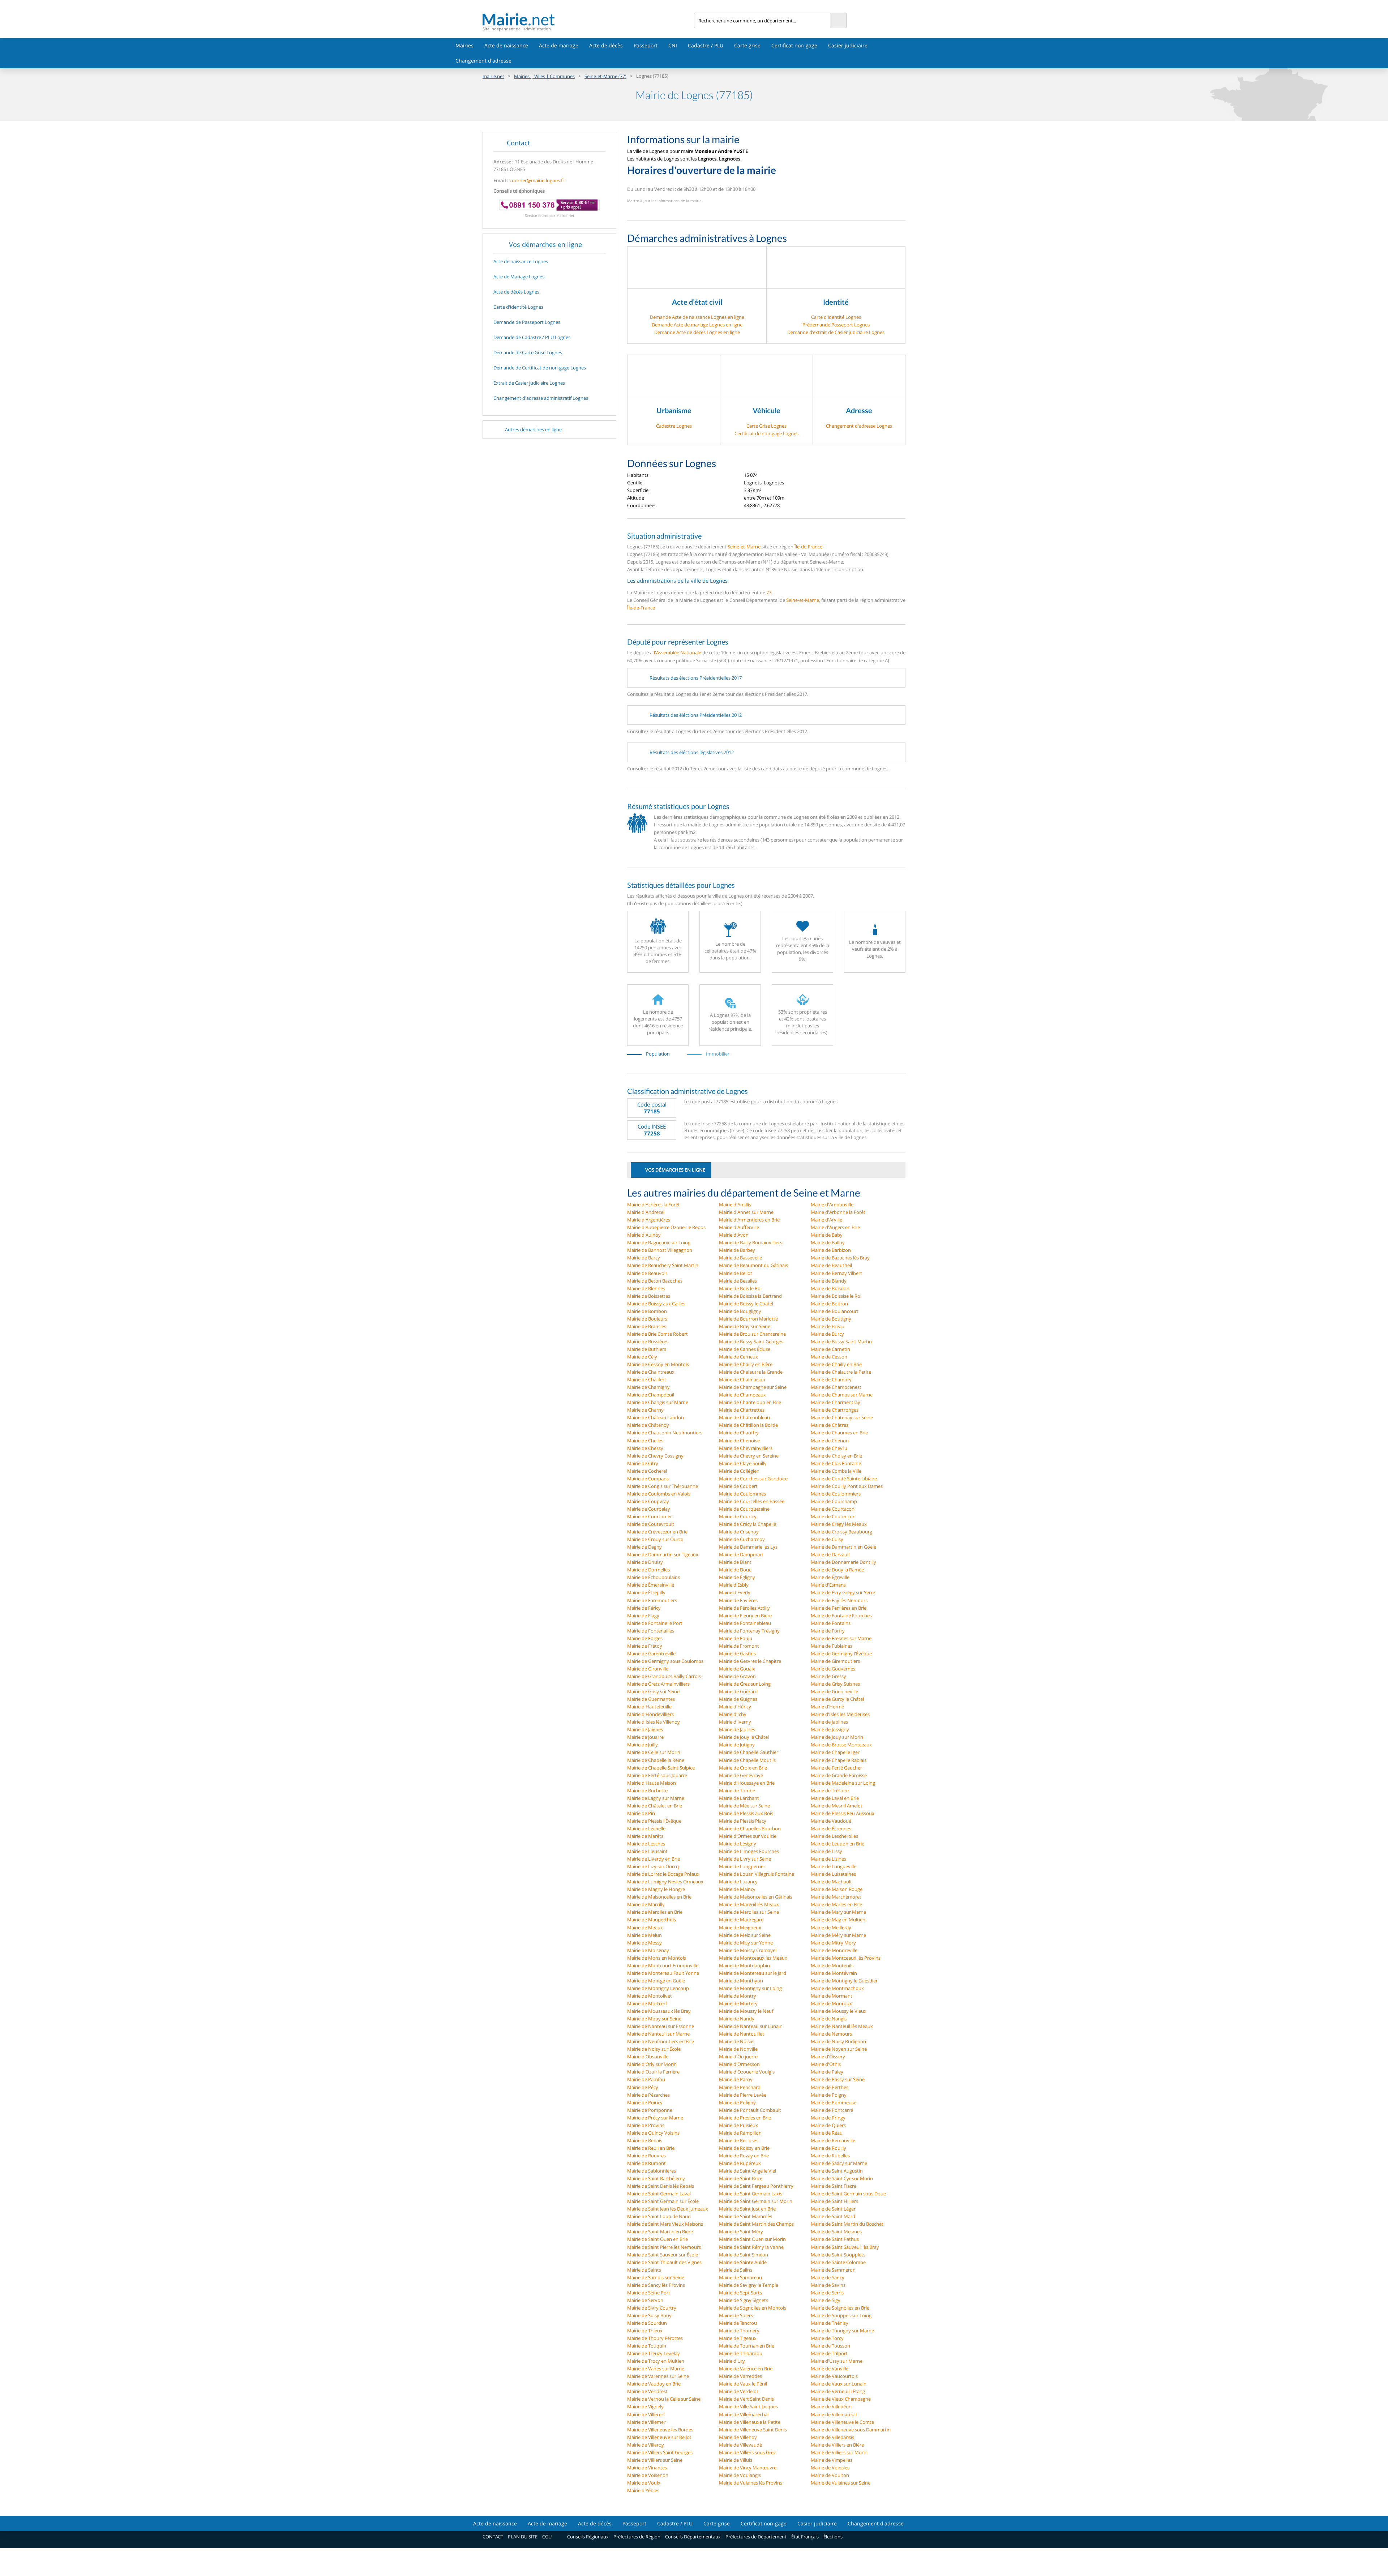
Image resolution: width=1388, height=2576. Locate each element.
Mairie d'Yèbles (643, 2490)
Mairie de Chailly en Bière (746, 1364)
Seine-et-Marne (744, 547)
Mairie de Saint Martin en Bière (660, 2231)
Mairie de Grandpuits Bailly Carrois (664, 1676)
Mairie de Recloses (739, 2140)
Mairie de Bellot (736, 1273)
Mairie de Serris (827, 2293)
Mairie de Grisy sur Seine (653, 1691)
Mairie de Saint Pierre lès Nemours (664, 2247)
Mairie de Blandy (829, 1281)
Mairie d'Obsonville (648, 2057)
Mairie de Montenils (832, 1965)
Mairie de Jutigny (737, 1745)
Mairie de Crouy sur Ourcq (655, 1539)
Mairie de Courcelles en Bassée (752, 1501)
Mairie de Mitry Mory (833, 1943)
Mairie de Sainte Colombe (838, 2262)
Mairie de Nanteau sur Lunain (751, 2026)
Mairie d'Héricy (735, 1707)
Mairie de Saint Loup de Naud (659, 2216)
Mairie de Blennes (646, 1288)
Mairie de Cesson (829, 1357)
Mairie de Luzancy (738, 1882)
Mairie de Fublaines (832, 1646)
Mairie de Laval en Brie (835, 1798)
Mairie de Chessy (645, 1448)
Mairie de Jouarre (645, 1737)
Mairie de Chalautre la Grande (751, 1372)
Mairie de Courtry (738, 1516)
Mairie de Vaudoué (831, 1821)
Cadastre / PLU (706, 45)
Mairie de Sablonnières (652, 2171)
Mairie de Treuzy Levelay (654, 2353)
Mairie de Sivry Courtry (652, 2308)
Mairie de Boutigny (831, 1319)
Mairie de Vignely (645, 2406)
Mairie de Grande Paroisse (839, 1775)
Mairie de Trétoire (830, 1790)
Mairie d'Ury (732, 2361)
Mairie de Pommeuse (834, 2102)
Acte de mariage (559, 45)
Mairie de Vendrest (647, 2391)
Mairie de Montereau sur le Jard (753, 1973)
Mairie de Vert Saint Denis (746, 2399)
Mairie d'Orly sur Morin (652, 2064)
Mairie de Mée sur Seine (744, 1806)
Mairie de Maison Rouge (837, 1889)
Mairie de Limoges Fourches (749, 1851)
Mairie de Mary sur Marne (838, 1912)
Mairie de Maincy (737, 1889)
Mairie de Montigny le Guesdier (844, 1981)
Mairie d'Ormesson (739, 2064)
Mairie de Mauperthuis (652, 1920)
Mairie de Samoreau (740, 2277)
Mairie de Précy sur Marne (655, 2118)
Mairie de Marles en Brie (836, 1904)
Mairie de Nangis (829, 2019)
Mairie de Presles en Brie (745, 2118)
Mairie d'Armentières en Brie (749, 1220)
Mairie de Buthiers (647, 1349)
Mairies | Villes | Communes (544, 76)
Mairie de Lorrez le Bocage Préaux (663, 1874)
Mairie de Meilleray (831, 1927)
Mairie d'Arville (826, 1220)
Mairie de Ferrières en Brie (839, 1608)
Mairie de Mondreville (834, 1950)
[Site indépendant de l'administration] (588, 19)
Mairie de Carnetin (830, 1349)
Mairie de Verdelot (739, 2391)
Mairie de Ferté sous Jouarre (657, 1775)
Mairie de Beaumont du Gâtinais (753, 1265)
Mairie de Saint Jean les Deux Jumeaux (668, 2209)
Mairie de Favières (738, 1600)
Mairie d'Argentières (649, 1220)
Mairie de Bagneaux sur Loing (659, 1242)
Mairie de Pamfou (646, 2079)
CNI (673, 45)
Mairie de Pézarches (648, 2095)
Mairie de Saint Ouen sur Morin (752, 2239)
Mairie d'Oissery (828, 2057)
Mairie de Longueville (834, 1866)
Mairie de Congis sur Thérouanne (663, 1486)
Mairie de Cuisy (827, 1539)
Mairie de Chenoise (739, 1441)
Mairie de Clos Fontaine (836, 1463)
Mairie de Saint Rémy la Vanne (751, 2247)
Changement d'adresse (483, 61)
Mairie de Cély (642, 1357)
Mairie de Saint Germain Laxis (751, 2194)
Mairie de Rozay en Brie (744, 2156)
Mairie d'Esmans (828, 1585)
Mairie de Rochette (647, 1790)
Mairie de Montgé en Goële (656, 1981)
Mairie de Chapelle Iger (835, 1752)
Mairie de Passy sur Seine (838, 2079)
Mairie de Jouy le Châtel (744, 1737)
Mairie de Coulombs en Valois (659, 1494)
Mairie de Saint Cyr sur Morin (842, 2178)
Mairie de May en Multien (838, 1920)
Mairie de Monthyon (741, 1981)
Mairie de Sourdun (647, 2323)
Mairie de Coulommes (742, 1494)
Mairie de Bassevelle (740, 1258)
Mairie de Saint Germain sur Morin (756, 2201)
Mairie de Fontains (831, 1623)
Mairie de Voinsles (830, 2468)
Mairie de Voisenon (648, 2475)
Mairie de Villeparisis (832, 2437)
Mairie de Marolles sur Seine (749, 1912)
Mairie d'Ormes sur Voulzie (748, 1836)
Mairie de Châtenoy (648, 1425)
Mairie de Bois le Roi (740, 1288)
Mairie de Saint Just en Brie (747, 2209)
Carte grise (747, 45)
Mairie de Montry (738, 1996)
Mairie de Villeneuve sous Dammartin (851, 2430)
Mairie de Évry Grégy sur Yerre (843, 1592)
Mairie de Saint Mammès (746, 2216)
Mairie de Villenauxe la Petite (750, 2422)
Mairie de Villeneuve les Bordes (660, 2430)
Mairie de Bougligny (740, 1311)
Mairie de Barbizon (831, 1250)
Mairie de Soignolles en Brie (840, 2308)
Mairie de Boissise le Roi (836, 1296)
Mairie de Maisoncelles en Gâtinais (756, 1897)
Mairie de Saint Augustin (837, 2171)
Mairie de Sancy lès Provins (656, 2285)
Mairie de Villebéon (831, 2406)
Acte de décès (606, 45)
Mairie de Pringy (828, 2118)
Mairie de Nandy (737, 2019)
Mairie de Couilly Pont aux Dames (847, 1486)
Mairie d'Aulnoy (644, 1235)
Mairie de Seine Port (649, 2293)
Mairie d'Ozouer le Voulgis (747, 2072)
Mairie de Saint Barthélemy (656, 2178)
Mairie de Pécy (643, 2087)
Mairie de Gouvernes (833, 1669)
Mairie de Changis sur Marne (658, 1402)
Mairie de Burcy (827, 1334)
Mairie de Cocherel (647, 1471)
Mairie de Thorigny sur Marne (842, 2331)
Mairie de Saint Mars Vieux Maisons (665, 2224)
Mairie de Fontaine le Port (655, 1623)
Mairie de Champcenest (836, 1387)
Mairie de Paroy (736, 2079)
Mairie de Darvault (830, 1554)
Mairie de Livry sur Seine (745, 1859)
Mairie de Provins (646, 2125)
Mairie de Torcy (827, 2338)
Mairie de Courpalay (649, 1509)
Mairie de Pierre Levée (743, 2095)
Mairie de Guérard (738, 1691)
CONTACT (493, 2537)
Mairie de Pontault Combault (750, 2110)
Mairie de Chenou (830, 1441)
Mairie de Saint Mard (833, 2216)
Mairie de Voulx (644, 2483)
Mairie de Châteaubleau (744, 1417)
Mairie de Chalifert (647, 1379)
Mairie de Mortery (738, 2003)
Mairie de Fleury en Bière (745, 1616)
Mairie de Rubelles (830, 2156)
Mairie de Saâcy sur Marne (839, 2163)
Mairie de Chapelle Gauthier (749, 1752)
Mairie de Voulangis (740, 2475)
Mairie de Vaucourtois (834, 2376)
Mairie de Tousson (830, 2346)
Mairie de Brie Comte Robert (657, 1334)
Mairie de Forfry (828, 1631)
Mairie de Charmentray (836, 1402)
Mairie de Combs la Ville (836, 1471)
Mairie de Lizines (828, 1859)
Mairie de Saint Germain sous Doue (848, 2194)
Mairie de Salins (736, 2270)
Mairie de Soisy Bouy (649, 2315)
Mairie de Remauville (833, 2140)
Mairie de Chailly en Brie (836, 1364)
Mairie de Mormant (832, 1996)
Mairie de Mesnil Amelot (837, 1806)
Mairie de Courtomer (650, 1516)
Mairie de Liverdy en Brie (654, 1859)
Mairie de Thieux (645, 2331)
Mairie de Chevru (829, 1448)
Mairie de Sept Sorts (740, 2293)
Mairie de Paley (827, 2072)
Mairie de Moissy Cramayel (748, 1950)
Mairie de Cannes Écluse (745, 1349)
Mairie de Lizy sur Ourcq (653, 1866)
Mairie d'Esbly (734, 1585)
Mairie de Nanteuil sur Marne (658, 2034)
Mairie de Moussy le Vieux (839, 2011)
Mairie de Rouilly (828, 2148)
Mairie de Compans (648, 1479)
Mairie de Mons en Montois (657, 1958)
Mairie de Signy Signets (744, 2300)
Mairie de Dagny (644, 1547)
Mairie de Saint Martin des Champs (756, 2224)
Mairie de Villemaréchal (744, 2414)
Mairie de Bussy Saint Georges (751, 1342)
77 (769, 592)
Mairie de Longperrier (742, 1866)
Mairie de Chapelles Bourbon (750, 1828)
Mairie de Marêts (645, 1836)
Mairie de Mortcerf (647, 2003)
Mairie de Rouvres (646, 2156)
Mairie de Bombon (647, 1311)
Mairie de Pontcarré (832, 2110)
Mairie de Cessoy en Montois (658, 1364)
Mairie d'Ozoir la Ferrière (653, 2072)
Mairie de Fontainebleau (745, 1623)
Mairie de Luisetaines (833, 1874)
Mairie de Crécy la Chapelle (747, 1524)
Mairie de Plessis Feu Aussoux (843, 1813)
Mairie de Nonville (738, 2049)
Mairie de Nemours (831, 2034)
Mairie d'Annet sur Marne (746, 1212)
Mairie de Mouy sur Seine (654, 2019)
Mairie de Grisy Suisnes (835, 1684)
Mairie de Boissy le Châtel (746, 1304)
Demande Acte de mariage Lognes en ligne (697, 325)
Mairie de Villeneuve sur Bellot (659, 2437)
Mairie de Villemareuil (834, 2414)
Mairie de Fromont (739, 1646)
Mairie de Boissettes (649, 1296)
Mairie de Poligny (737, 2102)
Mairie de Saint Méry (741, 2231)
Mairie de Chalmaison (742, 1379)
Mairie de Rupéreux (740, 2163)
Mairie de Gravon (737, 1676)
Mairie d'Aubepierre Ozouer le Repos (666, 1227)
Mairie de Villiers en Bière (837, 2445)
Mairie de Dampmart (741, 1554)
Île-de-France (808, 547)
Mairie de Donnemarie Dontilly (843, 1562)
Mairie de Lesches (646, 1844)
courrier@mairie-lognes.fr (537, 180)
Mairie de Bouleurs (647, 1319)
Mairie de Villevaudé (740, 2445)
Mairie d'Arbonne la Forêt (838, 1212)
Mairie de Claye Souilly (743, 1463)
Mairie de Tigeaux (738, 2338)
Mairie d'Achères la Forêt (654, 1204)
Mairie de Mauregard (741, 1920)
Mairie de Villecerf (646, 2414)
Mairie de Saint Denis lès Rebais (661, 2186)
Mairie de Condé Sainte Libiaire (844, 1479)
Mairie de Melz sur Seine (745, 1935)
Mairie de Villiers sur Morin (839, 2452)
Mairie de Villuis (736, 2460)
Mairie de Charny (645, 1410)
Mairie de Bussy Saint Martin (841, 1342)
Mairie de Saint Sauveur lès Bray (845, 2247)
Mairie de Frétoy (645, 1646)
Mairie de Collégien (739, 1471)
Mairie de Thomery (739, 2331)
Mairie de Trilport (829, 2353)
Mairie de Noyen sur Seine (839, 2049)
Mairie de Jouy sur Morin (837, 1737)
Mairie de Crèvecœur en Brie (657, 1532)
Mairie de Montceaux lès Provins (846, 1958)
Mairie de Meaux (645, 1927)
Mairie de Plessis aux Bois (746, 1813)
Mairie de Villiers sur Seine (655, 2460)
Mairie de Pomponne (650, 2110)
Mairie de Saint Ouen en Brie (657, 2239)
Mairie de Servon (645, 2300)
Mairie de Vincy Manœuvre (748, 2468)
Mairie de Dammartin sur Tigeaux (663, 1554)
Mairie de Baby (827, 1235)
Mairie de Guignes (738, 1699)
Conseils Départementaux (693, 2537)
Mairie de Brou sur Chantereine (752, 1334)
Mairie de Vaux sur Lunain (839, 2384)
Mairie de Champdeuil (651, 1395)
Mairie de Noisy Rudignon (838, 2041)
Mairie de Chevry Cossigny (655, 1456)
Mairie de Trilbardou (741, 2353)
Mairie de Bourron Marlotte (748, 1319)
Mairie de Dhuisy (645, 1562)
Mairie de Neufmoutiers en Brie (661, 2041)
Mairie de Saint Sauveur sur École (663, 2255)
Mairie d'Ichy (733, 1714)
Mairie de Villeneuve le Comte (842, 2422)
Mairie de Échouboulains (654, 1577)
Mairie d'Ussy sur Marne (837, 2361)
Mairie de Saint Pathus (835, 2239)
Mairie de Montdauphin (744, 1965)
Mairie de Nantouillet (742, 2034)
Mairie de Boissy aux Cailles (656, 1304)
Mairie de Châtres (830, 1425)
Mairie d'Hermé (827, 1707)
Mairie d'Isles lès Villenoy (654, 1722)
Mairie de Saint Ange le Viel (747, 2171)
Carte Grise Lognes (766, 426)
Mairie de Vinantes (647, 2468)
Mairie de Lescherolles (834, 1836)
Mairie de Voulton (830, 2475)
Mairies (464, 45)
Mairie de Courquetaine (744, 1509)
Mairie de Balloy (828, 1242)
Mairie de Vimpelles (832, 2460)
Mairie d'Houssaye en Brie (747, 1783)
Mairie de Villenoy (738, 2437)
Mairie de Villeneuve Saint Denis (753, 2430)
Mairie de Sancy (828, 2277)
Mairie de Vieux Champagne (841, 2399)
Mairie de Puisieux (738, 2125)
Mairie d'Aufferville (739, 1227)
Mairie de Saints (644, 2270)
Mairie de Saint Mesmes (836, 2231)
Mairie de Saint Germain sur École (663, 2201)
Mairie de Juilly (642, 1745)
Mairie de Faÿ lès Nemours (839, 1600)
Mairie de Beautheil (831, 1265)
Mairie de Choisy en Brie (836, 1456)
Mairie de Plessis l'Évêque (654, 1821)
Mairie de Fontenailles (651, 1631)
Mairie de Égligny (737, 1577)
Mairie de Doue (735, 1570)
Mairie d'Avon (734, 1235)
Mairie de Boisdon (830, 1288)
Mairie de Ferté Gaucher (836, 1768)
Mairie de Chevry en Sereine (749, 1456)
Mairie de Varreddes (740, 2376)
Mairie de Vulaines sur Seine (841, 2483)
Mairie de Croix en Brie (743, 1768)
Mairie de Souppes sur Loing (841, 2315)
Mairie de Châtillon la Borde (748, 1425)
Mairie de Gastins (737, 1653)
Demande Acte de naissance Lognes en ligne (697, 317)
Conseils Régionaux (588, 2537)
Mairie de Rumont (646, 2163)
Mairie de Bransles (647, 1326)
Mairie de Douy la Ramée (837, 1570)
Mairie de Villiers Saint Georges (660, 2452)
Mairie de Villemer (646, 2422)
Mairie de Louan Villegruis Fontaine (757, 1874)
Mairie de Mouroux (831, 2003)
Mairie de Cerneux (738, 1357)
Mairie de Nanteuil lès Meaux (842, 2026)
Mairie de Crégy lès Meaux (839, 1524)
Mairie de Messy (644, 1943)
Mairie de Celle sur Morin (654, 1752)
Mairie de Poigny (829, 2095)
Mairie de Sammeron (833, 2270)
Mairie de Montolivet (650, 1996)
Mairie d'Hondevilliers (650, 1714)
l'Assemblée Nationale (678, 652)
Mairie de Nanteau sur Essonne (661, 2026)
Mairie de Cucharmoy (742, 1539)
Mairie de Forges (645, 1638)
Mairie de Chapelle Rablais (839, 1760)
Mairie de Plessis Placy (743, 1821)
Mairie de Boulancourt (835, 1311)
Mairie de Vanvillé (830, 2369)
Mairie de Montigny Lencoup (658, 1988)
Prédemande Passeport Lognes (836, 325)
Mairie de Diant (735, 1562)
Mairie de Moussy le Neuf (746, 2011)
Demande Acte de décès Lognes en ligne (697, 332)
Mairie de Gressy (828, 1676)
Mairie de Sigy (826, 2300)
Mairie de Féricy (644, 1608)
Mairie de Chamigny (648, 1387)
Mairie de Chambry (831, 1379)
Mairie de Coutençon (833, 1516)
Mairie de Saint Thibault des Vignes (664, 2262)
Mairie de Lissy (826, 1851)
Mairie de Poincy (645, 2102)
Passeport (646, 45)
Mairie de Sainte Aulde (743, 2262)
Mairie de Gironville (648, 1669)
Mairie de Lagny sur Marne (656, 1798)
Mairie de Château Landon (656, 1417)
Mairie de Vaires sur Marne (656, 2369)
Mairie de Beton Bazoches (655, 1281)
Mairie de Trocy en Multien (656, 2361)
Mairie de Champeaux (742, 1395)
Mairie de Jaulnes (737, 1729)
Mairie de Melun (644, 1935)
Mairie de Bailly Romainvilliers (751, 1242)
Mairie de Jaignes (645, 1729)
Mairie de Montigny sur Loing (750, 1988)
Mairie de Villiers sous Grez (747, 2452)
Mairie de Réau (827, 2133)
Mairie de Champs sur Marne (842, 1395)
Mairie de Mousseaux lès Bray (659, 2011)
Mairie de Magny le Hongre (656, 1889)
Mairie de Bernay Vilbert (836, 1273)
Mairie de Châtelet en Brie (655, 1806)
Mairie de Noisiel (737, 2041)
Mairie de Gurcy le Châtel (837, 1699)
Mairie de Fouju (736, 1638)
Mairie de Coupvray (648, 1501)
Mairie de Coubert (738, 1486)
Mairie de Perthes (830, 2087)
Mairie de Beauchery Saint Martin (663, 1265)
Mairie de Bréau (828, 1326)
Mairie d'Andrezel (646, 1212)
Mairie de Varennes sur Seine (658, 2376)
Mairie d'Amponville (832, 1204)
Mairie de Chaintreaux (651, 1372)
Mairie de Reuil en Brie (651, 2148)
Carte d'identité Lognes (836, 317)
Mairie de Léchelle (646, 1828)
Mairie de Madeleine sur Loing (843, 1783)
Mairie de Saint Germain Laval (659, 2194)
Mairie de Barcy (644, 1258)
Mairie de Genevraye (741, 1775)
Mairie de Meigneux (740, 1927)
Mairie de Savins (828, 2285)
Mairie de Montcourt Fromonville (663, 1965)
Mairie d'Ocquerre (738, 2057)
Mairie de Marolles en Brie (655, 1912)
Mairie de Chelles (645, 1441)
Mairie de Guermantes (651, 1699)
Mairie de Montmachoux (837, 1988)
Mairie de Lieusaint (647, 1851)
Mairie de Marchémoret (836, 1897)
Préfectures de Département (756, 2537)
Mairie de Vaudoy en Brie (654, 2384)
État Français (805, 2537)
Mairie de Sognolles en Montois (753, 2308)
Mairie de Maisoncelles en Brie (659, 1897)
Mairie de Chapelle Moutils (747, 1760)
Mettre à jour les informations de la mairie (664, 201)
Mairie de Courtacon (833, 1509)
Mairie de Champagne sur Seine (753, 1387)
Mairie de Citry (643, 1463)
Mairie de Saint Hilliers (834, 2201)
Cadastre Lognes (674, 426)
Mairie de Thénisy (830, 2323)
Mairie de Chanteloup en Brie (750, 1402)
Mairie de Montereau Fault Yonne (663, 1973)
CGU (547, 2537)
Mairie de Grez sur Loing (745, 1684)
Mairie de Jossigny (830, 1729)
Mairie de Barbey (737, 1250)
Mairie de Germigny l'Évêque (841, 1653)
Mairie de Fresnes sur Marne (841, 1638)
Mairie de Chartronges (835, 1410)
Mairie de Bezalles (738, 1281)
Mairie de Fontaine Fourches (841, 1616)
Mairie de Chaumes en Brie (839, 1433)
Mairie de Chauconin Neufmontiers (665, 1433)
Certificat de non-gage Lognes (766, 433)
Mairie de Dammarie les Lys (748, 1547)
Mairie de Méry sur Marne (838, 1935)
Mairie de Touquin (647, 2346)
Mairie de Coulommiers (836, 1494)
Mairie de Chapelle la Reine (656, 1760)
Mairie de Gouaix (737, 1669)
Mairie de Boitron (829, 1304)
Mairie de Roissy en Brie (744, 2148)
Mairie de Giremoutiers (835, 1661)
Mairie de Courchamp (834, 1501)
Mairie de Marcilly (646, 1904)
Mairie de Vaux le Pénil (743, 2384)
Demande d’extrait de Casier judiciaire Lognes (836, 332)
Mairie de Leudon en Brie (837, 1844)
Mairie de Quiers (828, 2125)
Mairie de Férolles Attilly (744, 1608)
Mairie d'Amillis (735, 1204)
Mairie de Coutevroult (651, 1524)
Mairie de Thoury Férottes (655, 2338)
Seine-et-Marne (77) (605, 76)
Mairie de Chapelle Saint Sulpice (661, 1768)
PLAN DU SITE (523, 2537)
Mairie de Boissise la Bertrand (750, 1296)
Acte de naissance (506, 45)
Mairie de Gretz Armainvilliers (658, 1684)
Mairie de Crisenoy (739, 1532)
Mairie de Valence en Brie (746, 2369)
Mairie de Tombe (737, 1790)
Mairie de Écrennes (831, 1828)
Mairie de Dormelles (648, 1570)
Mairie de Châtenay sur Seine (842, 1417)
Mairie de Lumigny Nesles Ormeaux (665, 1882)
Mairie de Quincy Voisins (653, 2133)
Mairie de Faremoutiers (652, 1600)
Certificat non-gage (794, 45)
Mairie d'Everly (735, 1592)
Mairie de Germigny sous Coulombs (665, 1661)
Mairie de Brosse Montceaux (841, 1745)
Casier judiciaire (848, 45)
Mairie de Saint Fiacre (834, 2186)
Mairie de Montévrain (834, 1973)
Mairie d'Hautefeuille (649, 1707)
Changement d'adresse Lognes (859, 426)
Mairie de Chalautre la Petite (841, 1372)
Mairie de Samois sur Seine (656, 2277)
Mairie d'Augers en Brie (835, 1227)
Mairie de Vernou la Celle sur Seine (664, 2399)
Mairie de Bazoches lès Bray (840, 1258)
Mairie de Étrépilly (646, 1592)
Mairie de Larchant (739, 1798)
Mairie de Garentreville (651, 1653)
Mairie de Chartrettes (742, 1410)
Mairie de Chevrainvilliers (746, 1448)
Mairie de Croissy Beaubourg (841, 1532)
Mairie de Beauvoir (647, 1273)
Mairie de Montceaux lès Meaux (753, 1958)
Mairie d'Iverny (735, 1722)
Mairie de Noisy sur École (654, 2049)
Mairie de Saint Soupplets (838, 2255)
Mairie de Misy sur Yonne (746, 1943)
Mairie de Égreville (830, 1577)
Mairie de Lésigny (738, 1844)
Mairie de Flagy (643, 1616)
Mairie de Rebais (645, 2140)
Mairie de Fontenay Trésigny (749, 1631)
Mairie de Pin (641, 1813)
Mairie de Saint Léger (833, 2209)
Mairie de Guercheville (834, 1691)
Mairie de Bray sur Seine (745, 1326)
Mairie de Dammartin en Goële (843, 1547)
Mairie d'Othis (826, 2064)
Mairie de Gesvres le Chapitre (750, 1661)
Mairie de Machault (831, 1882)
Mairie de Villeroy (646, 2445)
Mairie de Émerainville (651, 1585)
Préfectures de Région (637, 2537)
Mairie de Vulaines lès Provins (751, 2483)
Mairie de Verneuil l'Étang (838, 2391)
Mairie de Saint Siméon (744, 2255)
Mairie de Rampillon (740, 2133)
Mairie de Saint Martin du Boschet (847, 2224)
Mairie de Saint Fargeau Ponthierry (756, 2186)
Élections (833, 2537)
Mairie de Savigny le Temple (749, 2285)
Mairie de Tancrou (738, 2323)
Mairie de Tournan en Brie (747, 2346)
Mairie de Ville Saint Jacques (748, 2406)
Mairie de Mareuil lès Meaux (749, 1904)
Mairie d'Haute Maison (652, 1783)
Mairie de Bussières (648, 1342)
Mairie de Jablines (829, 1722)
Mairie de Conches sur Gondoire (753, 1479)
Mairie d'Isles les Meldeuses (840, 1714)
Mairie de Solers (736, 2315)
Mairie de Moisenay (648, 1950)
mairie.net (493, 76)
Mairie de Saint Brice (741, 2178)
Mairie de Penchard (740, 2087)
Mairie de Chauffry (739, 1433)
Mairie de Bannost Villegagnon (660, 1250)
